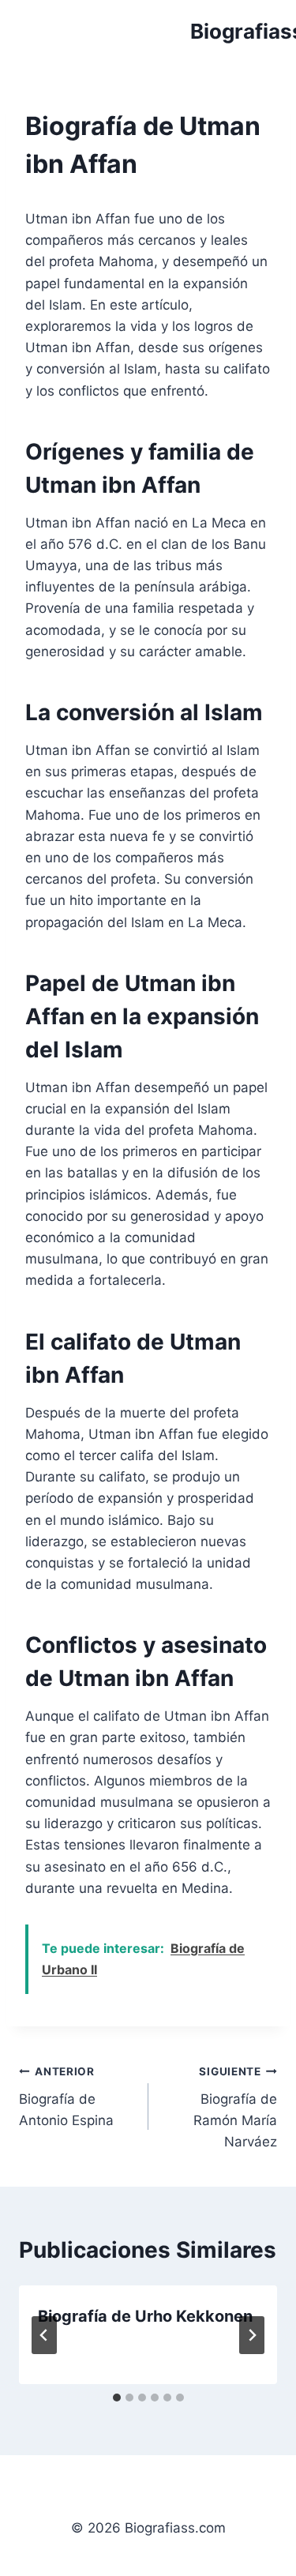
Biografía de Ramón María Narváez (235, 2107)
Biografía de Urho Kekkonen (145, 2316)
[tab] (117, 2398)
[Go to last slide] (44, 2335)
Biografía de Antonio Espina (66, 2097)
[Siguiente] (252, 2335)
